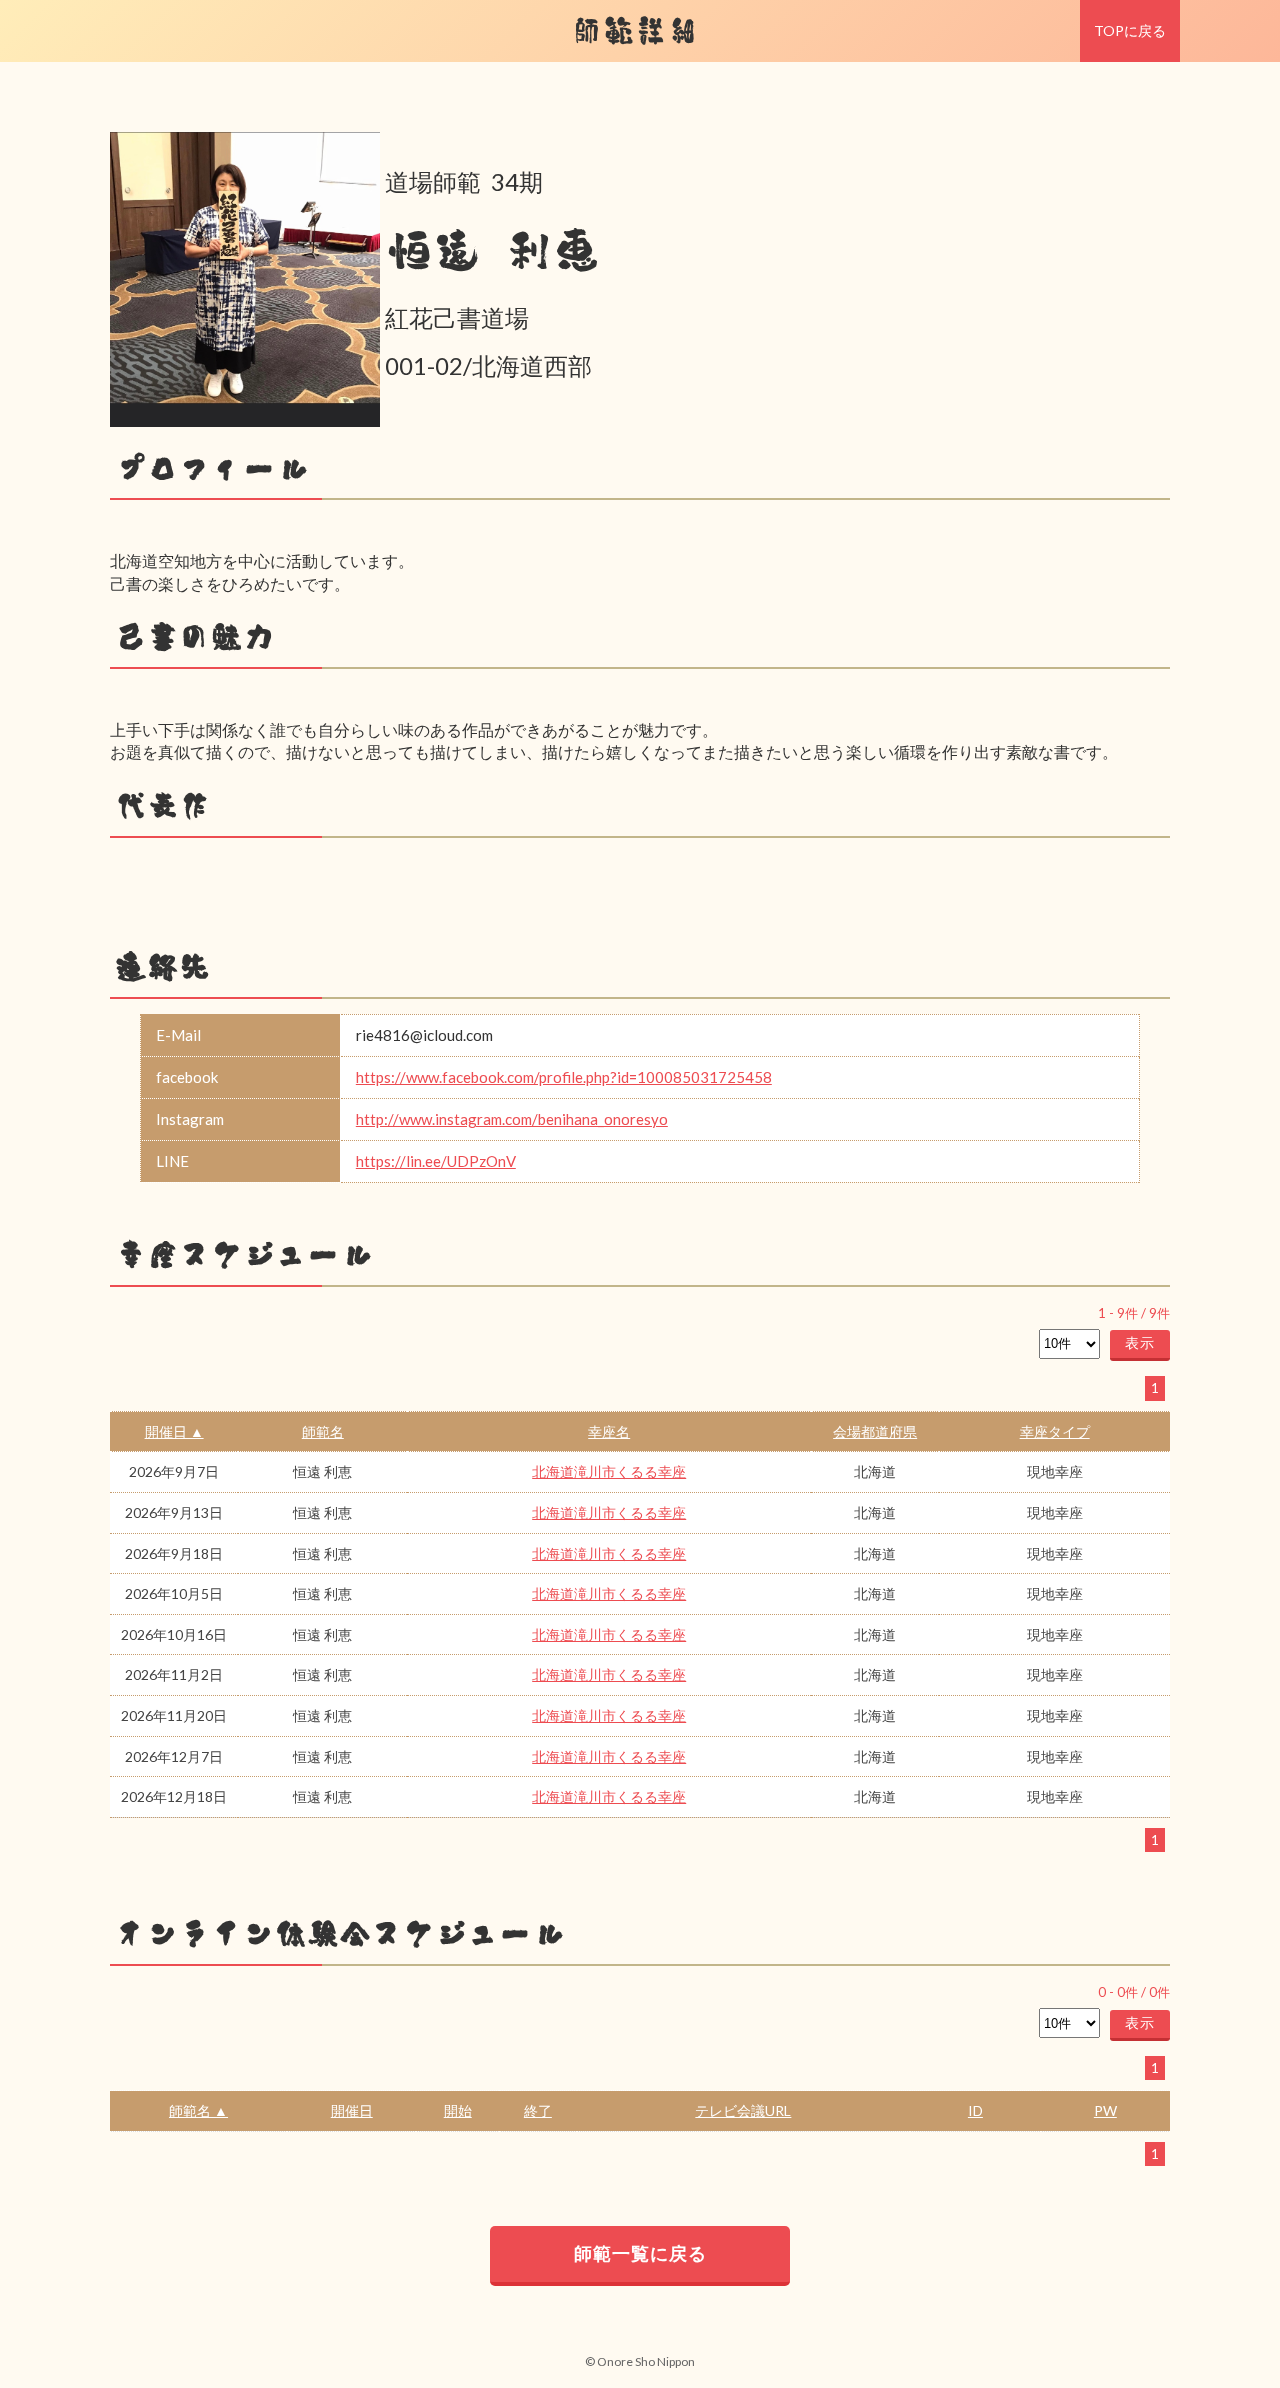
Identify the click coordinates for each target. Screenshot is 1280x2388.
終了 (538, 2110)
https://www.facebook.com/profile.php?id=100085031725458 (564, 1077)
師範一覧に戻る (640, 2253)
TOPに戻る (1130, 30)
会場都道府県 (875, 1431)
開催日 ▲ (174, 1431)
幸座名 (609, 1431)
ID (975, 2110)
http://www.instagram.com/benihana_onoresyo (512, 1119)
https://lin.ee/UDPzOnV (436, 1161)
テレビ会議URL (743, 2110)
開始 (458, 2110)
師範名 (323, 1431)
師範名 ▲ (198, 2110)
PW (1105, 2110)
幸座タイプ (1055, 1431)
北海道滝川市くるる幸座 (609, 1471)
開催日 (352, 2110)
